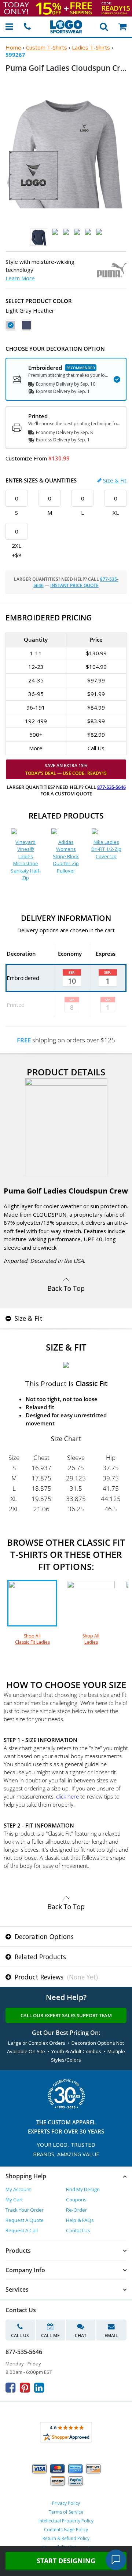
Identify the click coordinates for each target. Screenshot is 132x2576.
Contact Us (78, 2230)
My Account (18, 2189)
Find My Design (83, 2189)
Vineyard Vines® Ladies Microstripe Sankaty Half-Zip (26, 860)
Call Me (50, 2335)
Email (111, 2335)
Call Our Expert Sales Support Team (66, 2015)
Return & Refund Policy (66, 2538)
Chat (81, 2335)
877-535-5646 (111, 787)
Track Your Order (25, 2210)
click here (67, 1796)
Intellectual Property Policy (66, 2521)
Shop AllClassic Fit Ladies (32, 1639)
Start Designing (66, 2561)
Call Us (20, 2335)
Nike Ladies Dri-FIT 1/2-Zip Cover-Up (106, 849)
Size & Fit (115, 480)
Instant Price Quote (74, 585)
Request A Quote (25, 2220)
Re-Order (76, 2210)
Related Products (39, 1957)
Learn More (20, 278)
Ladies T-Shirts (91, 47)
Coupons (76, 2200)
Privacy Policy (66, 2503)
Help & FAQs (80, 2220)
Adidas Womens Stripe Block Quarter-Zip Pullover (66, 856)
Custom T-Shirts (47, 47)
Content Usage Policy (66, 2530)
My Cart (14, 2200)
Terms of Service (66, 2512)
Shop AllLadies (91, 1639)
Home (13, 47)
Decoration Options (43, 1936)
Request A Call (22, 2230)
